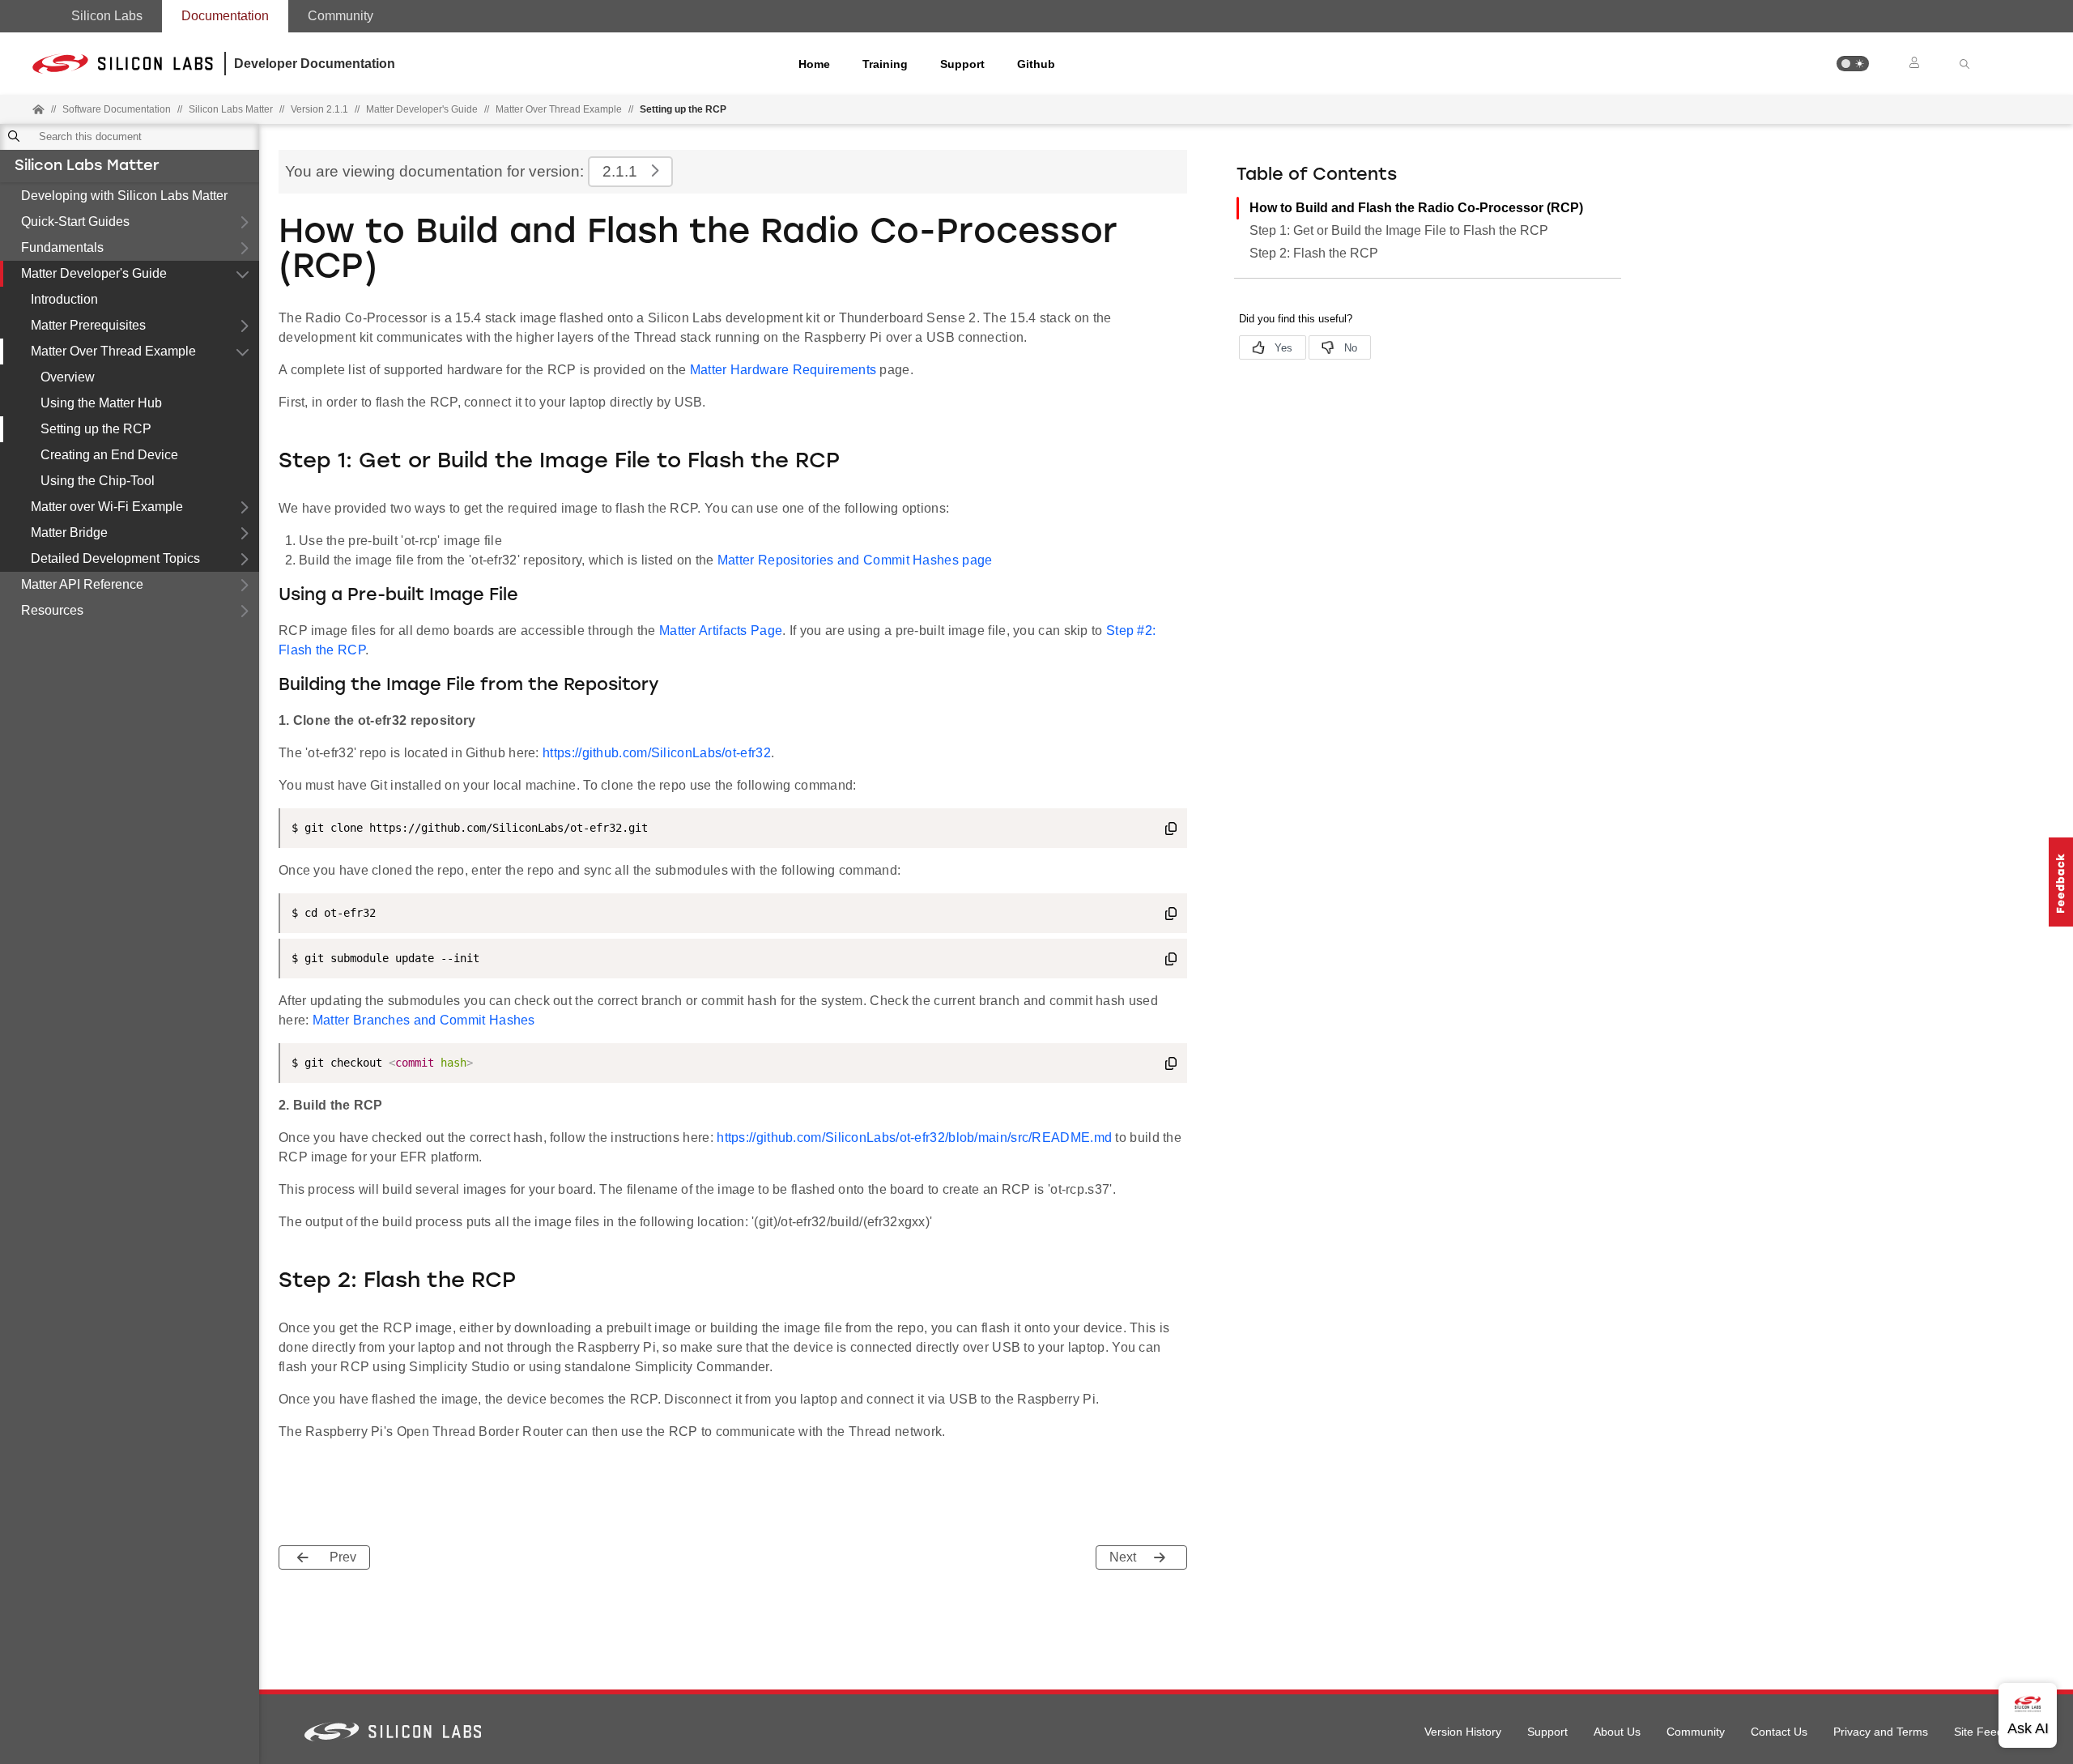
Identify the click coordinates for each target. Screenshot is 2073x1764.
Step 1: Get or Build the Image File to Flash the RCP (1399, 230)
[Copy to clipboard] (1171, 831)
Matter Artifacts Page (721, 631)
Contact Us (1779, 1732)
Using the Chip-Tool (98, 481)
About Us (1617, 1732)
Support (962, 64)
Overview (68, 377)
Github (1036, 64)
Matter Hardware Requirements (783, 370)
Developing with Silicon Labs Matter (124, 196)
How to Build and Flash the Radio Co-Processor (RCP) (1416, 208)
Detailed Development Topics (115, 558)
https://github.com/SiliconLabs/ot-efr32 (657, 753)
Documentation (225, 16)
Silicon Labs (107, 16)
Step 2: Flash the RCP (1314, 253)
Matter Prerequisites (88, 325)
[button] (1853, 64)
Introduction (64, 299)
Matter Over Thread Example (113, 351)
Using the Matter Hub (101, 403)
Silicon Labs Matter (87, 167)
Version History (1463, 1732)
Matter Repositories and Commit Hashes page (855, 560)
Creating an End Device (109, 455)
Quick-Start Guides (75, 222)
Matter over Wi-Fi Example (107, 507)
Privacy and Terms (1881, 1732)
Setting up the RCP (96, 429)
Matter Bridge (69, 533)
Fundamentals (62, 247)
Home (814, 64)
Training (885, 64)
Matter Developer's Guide (94, 273)
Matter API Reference (82, 584)
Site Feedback (1991, 1732)
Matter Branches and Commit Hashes (424, 1020)
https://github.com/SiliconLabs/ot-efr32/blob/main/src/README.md (914, 1138)
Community (341, 16)
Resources (52, 610)
